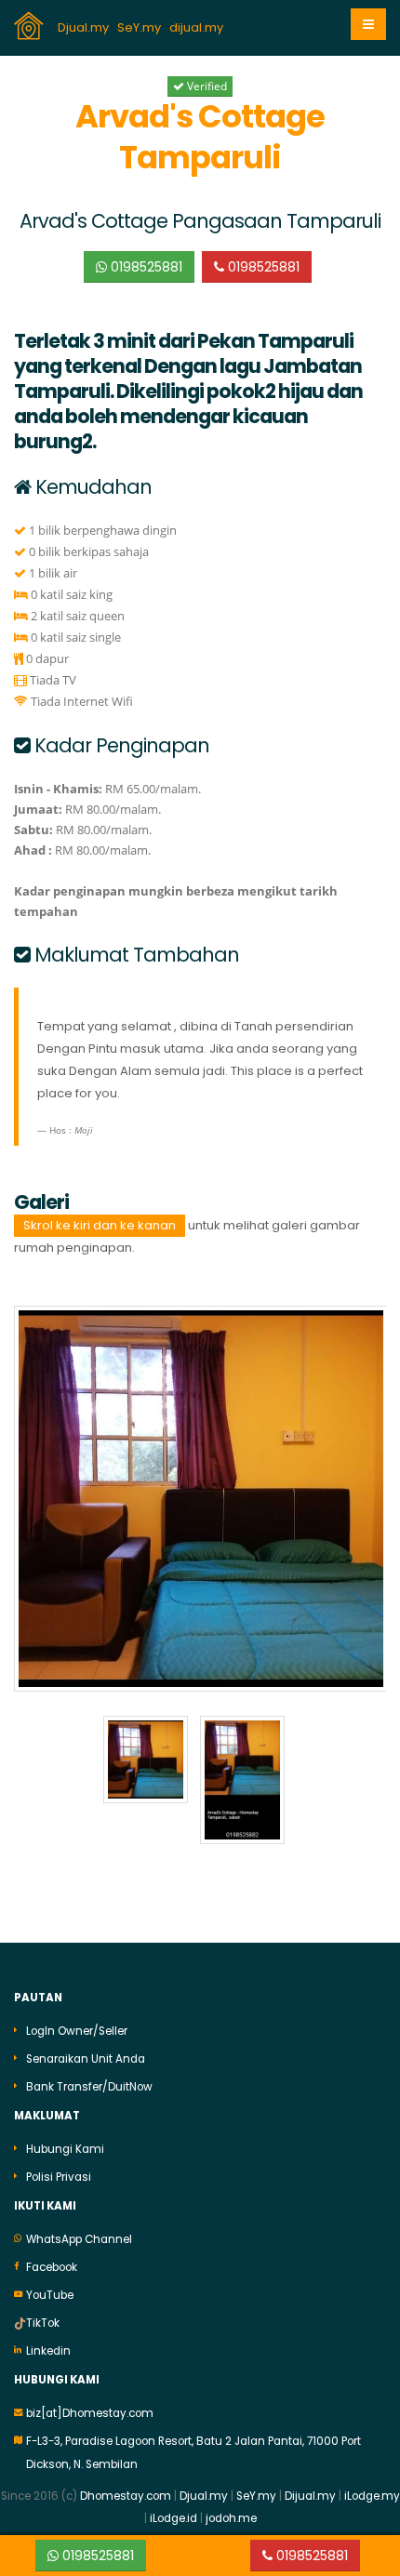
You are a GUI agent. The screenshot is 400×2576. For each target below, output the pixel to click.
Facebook (52, 2267)
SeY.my (140, 27)
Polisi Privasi (59, 2177)
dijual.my (198, 27)
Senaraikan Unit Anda (86, 2059)
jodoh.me (231, 2518)
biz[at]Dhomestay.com (90, 2413)
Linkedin (48, 2351)
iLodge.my (372, 2496)
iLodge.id (175, 2518)
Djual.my (85, 27)
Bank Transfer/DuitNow (89, 2087)
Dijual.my (310, 2496)
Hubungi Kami (65, 2149)
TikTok (43, 2323)
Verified (206, 86)
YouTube (50, 2295)
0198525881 (145, 267)
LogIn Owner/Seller (77, 2031)
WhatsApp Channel (79, 2239)
